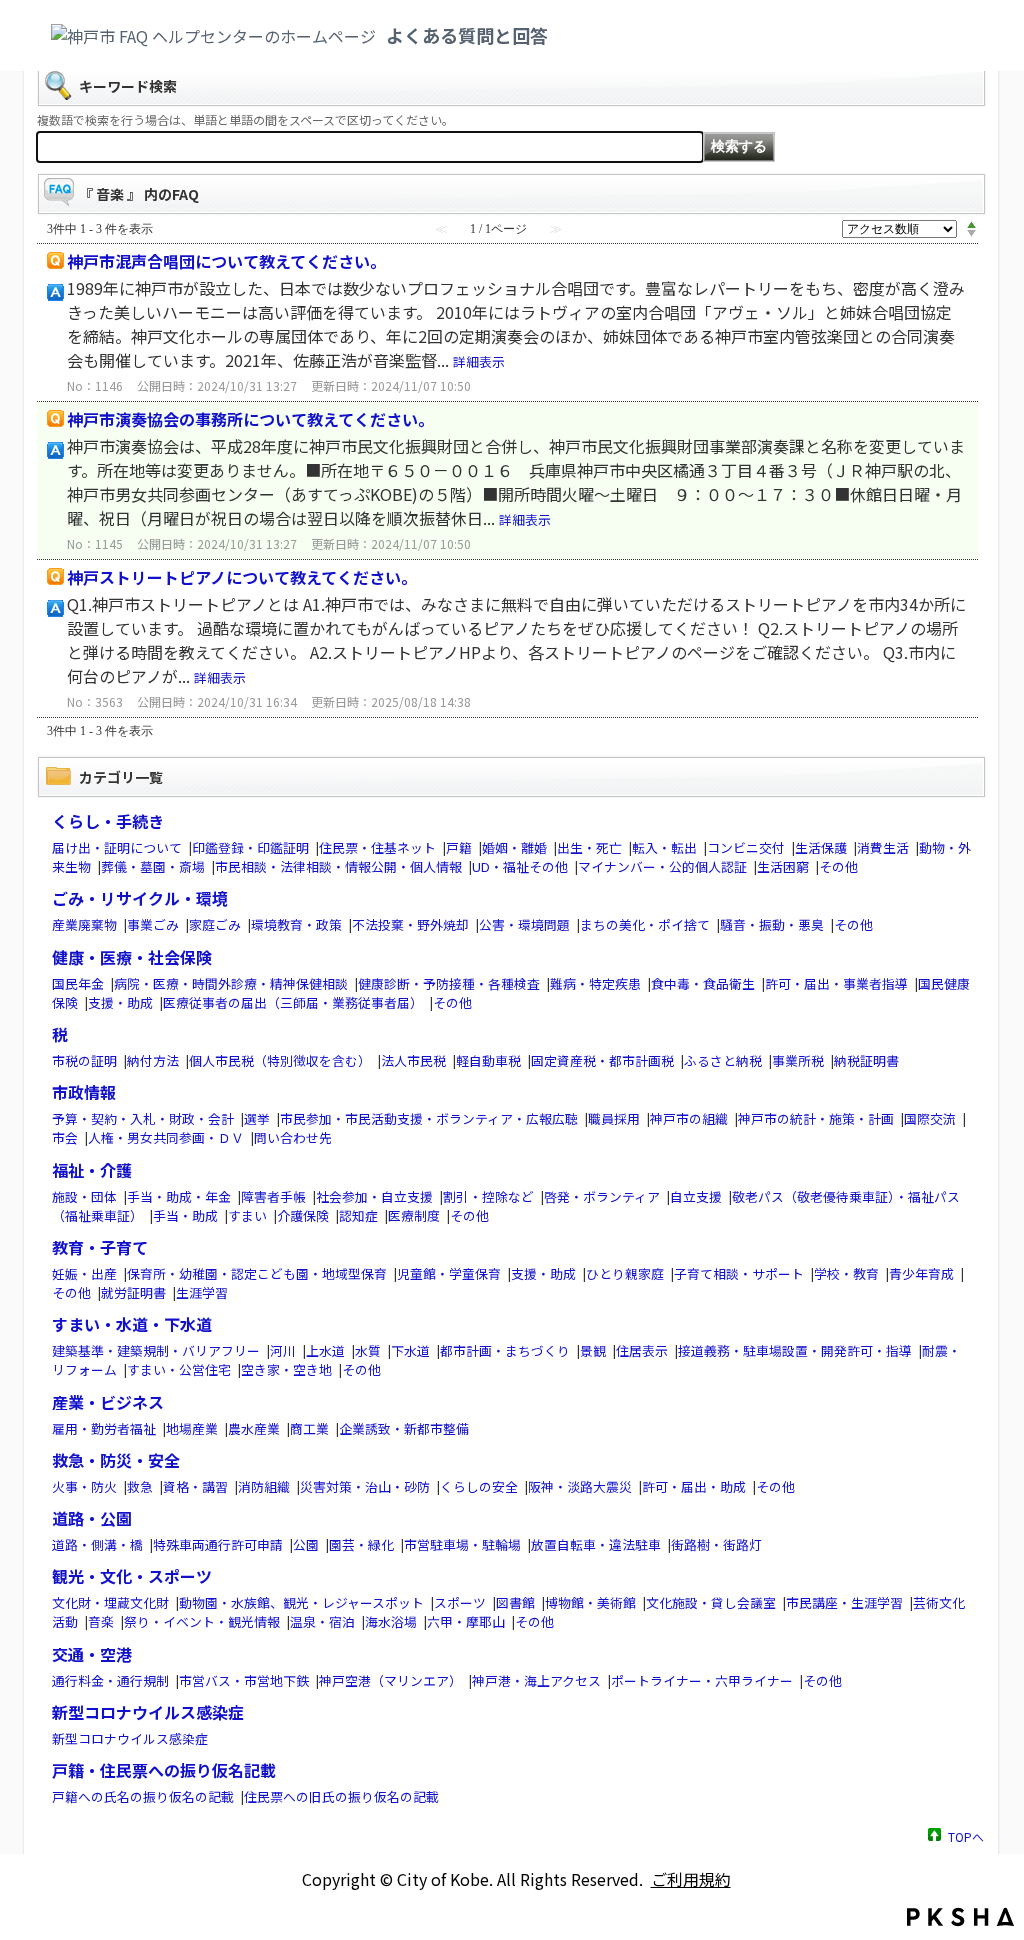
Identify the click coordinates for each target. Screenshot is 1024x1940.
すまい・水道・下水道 (132, 1324)
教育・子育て (100, 1247)
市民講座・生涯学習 (844, 1602)
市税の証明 (84, 1060)
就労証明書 (133, 1292)
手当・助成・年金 (179, 1196)
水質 (368, 1350)
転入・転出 (664, 847)
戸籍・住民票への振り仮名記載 (164, 1770)
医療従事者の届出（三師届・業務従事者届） (293, 1002)
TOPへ (966, 1835)
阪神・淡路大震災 (580, 1486)
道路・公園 (92, 1518)
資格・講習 (195, 1486)
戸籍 (459, 847)
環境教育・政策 (296, 924)
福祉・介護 (92, 1170)
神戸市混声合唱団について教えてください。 (226, 261)
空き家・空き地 (286, 1369)
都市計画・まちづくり (505, 1350)
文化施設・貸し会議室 (711, 1602)
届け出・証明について (117, 847)
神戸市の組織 (689, 1118)
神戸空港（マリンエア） (390, 1680)
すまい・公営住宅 (179, 1369)
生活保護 (821, 847)
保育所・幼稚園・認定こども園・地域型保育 (257, 1273)
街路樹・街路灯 (716, 1544)
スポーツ (460, 1602)
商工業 (309, 1428)
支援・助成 (120, 1002)
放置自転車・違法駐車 (596, 1544)
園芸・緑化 (361, 1544)
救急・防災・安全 (116, 1460)
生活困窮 (783, 866)
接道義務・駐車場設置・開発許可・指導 (795, 1350)
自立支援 (696, 1196)
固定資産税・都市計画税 (602, 1060)
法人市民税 (413, 1060)
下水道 (410, 1350)
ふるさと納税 (723, 1060)
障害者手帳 (273, 1196)
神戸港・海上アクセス (536, 1680)
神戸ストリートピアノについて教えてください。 (242, 577)
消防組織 (264, 1486)
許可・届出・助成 (694, 1486)
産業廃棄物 (84, 924)
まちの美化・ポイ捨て (645, 924)
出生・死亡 (589, 847)
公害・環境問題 (524, 924)
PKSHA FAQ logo (960, 1917)
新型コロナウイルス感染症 (148, 1712)
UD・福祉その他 (520, 866)
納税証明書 (866, 1060)
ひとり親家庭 (625, 1273)
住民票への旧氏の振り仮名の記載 (341, 1796)
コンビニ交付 (746, 847)
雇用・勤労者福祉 (104, 1428)
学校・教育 (846, 1273)
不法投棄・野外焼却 (410, 924)
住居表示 (642, 1350)
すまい (247, 1215)
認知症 (358, 1215)
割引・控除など (488, 1196)
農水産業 (254, 1428)
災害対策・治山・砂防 (365, 1486)
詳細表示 (479, 361)
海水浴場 (391, 1621)
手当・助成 (185, 1215)
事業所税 (798, 1060)
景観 (593, 1350)
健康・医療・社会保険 (132, 957)
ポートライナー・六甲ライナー (702, 1680)
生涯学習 (202, 1292)
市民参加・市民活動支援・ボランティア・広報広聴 (429, 1118)
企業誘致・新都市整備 (404, 1428)
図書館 (515, 1602)
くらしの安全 (479, 1486)
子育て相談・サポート (739, 1273)
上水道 (325, 1350)
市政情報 (84, 1092)
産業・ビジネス (108, 1402)
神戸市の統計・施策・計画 (816, 1118)
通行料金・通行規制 (110, 1680)
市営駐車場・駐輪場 (462, 1544)
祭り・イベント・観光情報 (202, 1621)
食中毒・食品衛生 (703, 983)
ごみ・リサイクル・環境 (140, 898)
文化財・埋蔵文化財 (110, 1602)
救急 (140, 1486)
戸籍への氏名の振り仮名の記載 (143, 1796)
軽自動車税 (488, 1060)
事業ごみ (153, 924)
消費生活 (883, 847)
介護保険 (303, 1215)
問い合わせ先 (293, 1137)
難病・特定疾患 (595, 983)
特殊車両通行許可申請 (218, 1544)
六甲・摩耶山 (466, 1621)
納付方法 (153, 1060)
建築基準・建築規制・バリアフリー (156, 1350)
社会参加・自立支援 (374, 1196)
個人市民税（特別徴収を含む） (280, 1060)
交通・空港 (92, 1654)
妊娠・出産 (84, 1273)
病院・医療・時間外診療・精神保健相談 (231, 983)
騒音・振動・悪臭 (772, 924)
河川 (283, 1350)
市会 (65, 1137)
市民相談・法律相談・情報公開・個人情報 (338, 866)
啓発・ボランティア (602, 1196)
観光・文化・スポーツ (132, 1576)
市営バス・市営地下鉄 (244, 1680)
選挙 (257, 1118)
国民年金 (78, 983)
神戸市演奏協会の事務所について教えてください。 (250, 419)
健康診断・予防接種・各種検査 (449, 983)
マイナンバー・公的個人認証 (662, 866)
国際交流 (930, 1118)
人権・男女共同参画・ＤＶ (166, 1137)
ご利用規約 (691, 1879)
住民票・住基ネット (377, 847)
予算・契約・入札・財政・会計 (143, 1118)
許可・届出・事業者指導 (836, 983)
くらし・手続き (108, 821)
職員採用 (614, 1118)
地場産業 (192, 1428)
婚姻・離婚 (514, 847)
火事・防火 (84, 1486)
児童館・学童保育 (449, 1273)
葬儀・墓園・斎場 (153, 866)
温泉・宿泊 (322, 1621)
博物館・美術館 (590, 1602)
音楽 (101, 1621)
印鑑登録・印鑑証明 (250, 847)
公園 (306, 1544)
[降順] (971, 234)
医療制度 (414, 1215)
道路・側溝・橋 (97, 1544)
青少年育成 (921, 1273)
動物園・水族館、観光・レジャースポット (301, 1602)
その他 (838, 866)
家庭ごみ (215, 924)
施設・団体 (84, 1196)
